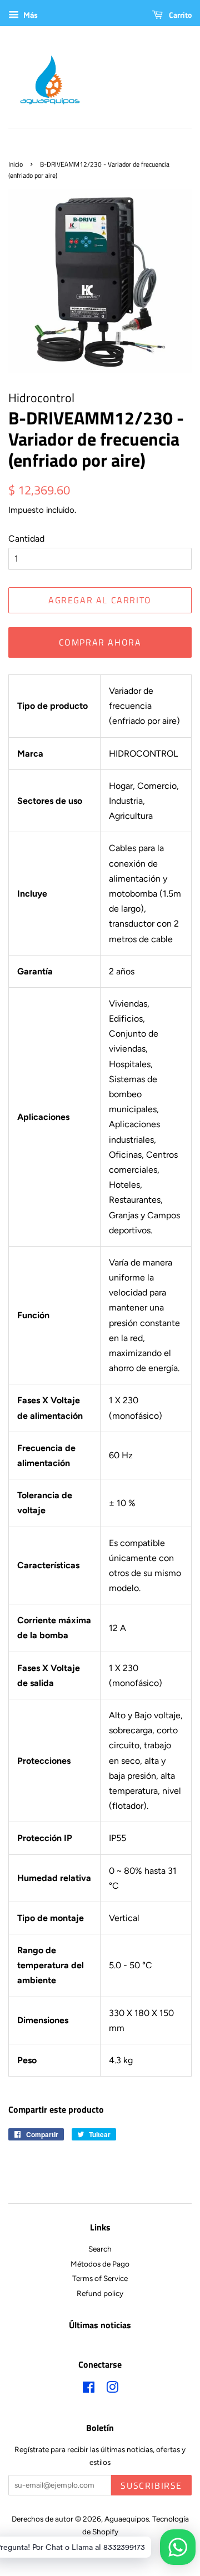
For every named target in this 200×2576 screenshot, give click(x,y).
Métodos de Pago (100, 2264)
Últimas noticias (100, 2325)
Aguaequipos (127, 2519)
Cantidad (26, 539)
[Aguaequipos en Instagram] (112, 2389)
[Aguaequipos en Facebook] (89, 2389)
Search (100, 2249)
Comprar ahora (100, 642)
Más (30, 15)
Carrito (179, 15)
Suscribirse (151, 2485)
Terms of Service (100, 2278)
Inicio (16, 164)
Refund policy (100, 2293)
